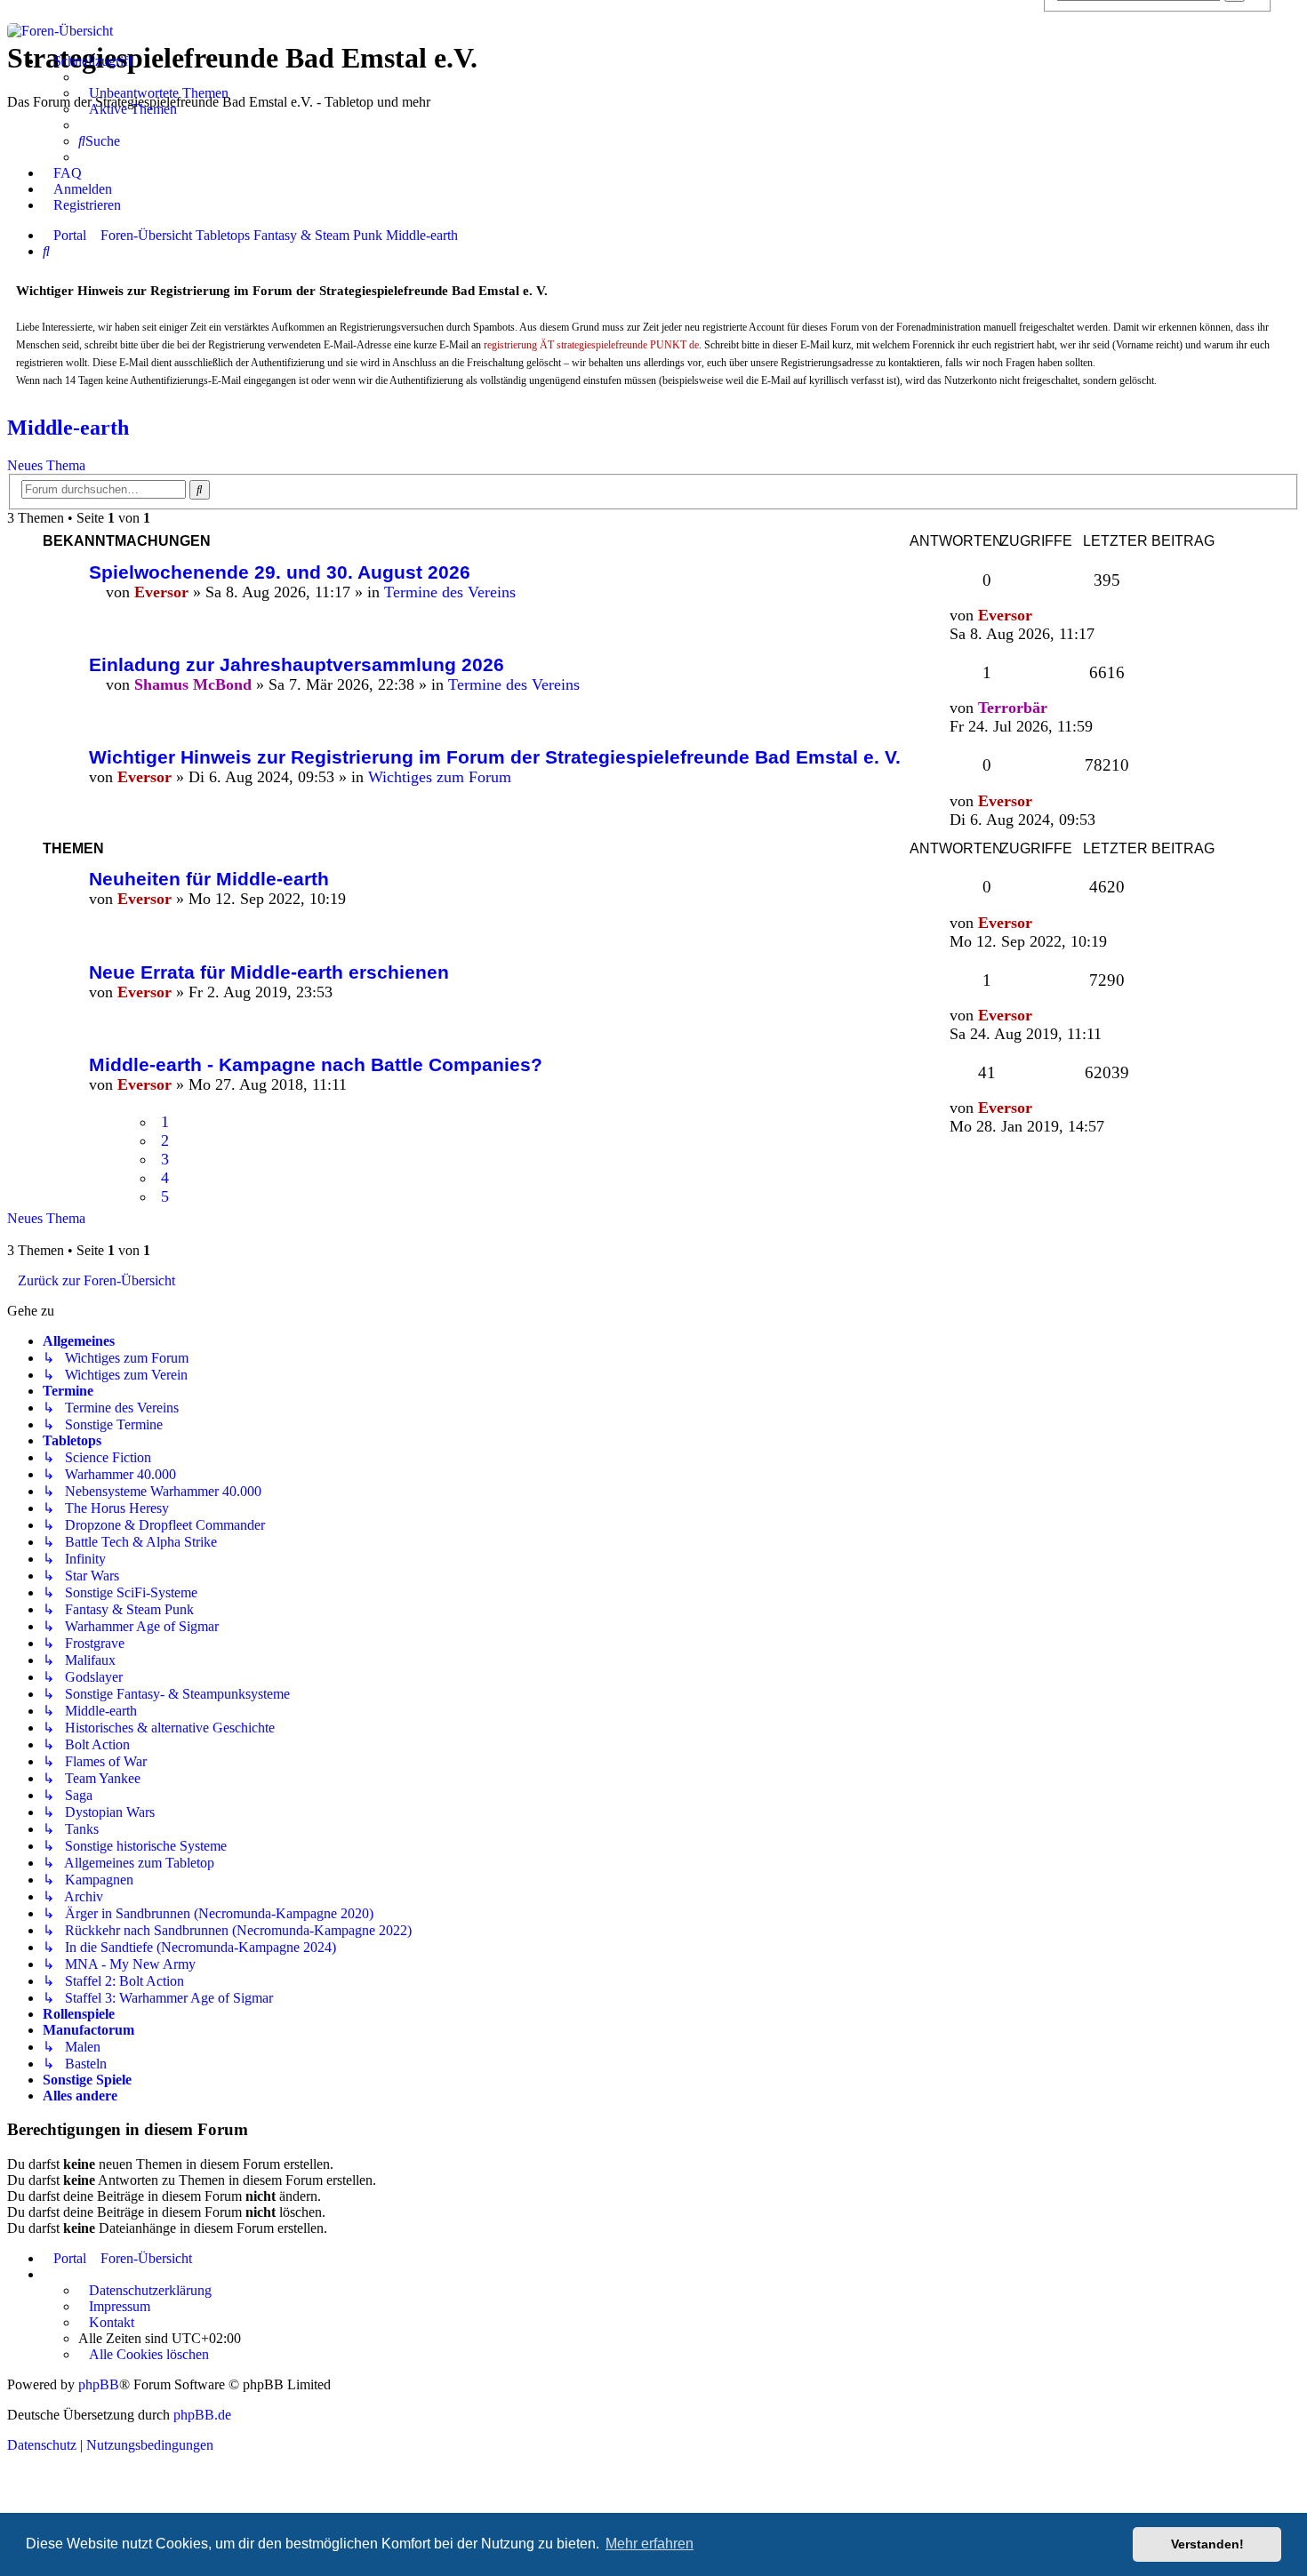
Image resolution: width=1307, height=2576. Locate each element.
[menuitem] (153, 93)
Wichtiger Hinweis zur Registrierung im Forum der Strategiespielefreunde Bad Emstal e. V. (495, 757)
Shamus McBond (193, 684)
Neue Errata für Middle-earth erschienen (269, 972)
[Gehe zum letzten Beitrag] (1043, 616)
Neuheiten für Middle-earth (209, 879)
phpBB (99, 2384)
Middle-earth (68, 428)
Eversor (161, 592)
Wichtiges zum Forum (440, 777)
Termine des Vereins (450, 592)
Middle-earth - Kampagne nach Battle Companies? (316, 1064)
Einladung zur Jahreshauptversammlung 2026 (297, 664)
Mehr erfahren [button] (649, 2544)
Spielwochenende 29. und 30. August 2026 (280, 572)
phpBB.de (202, 2415)
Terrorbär (1013, 708)
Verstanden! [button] (1207, 2544)
